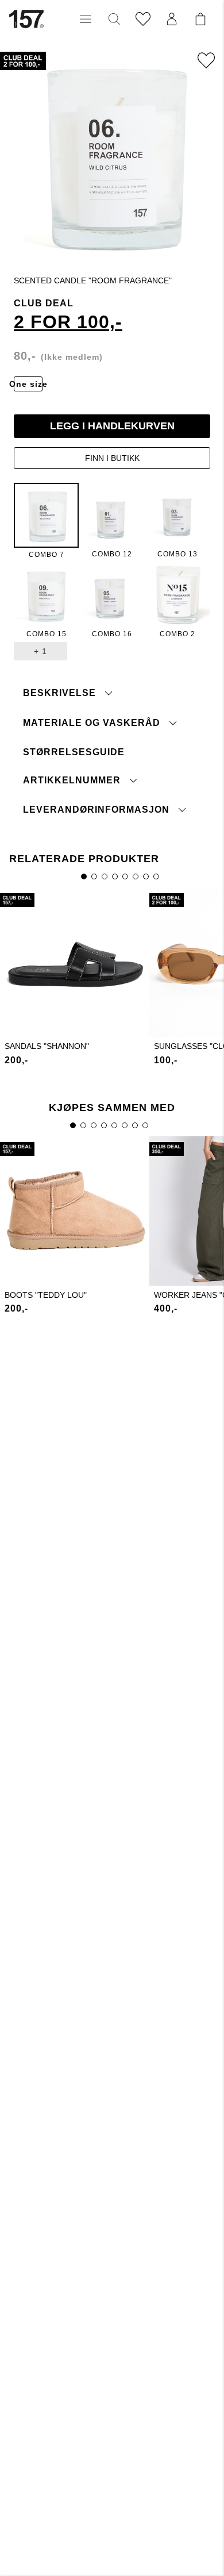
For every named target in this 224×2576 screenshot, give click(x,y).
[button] (86, 19)
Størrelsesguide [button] (74, 752)
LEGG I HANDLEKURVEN (112, 426)
